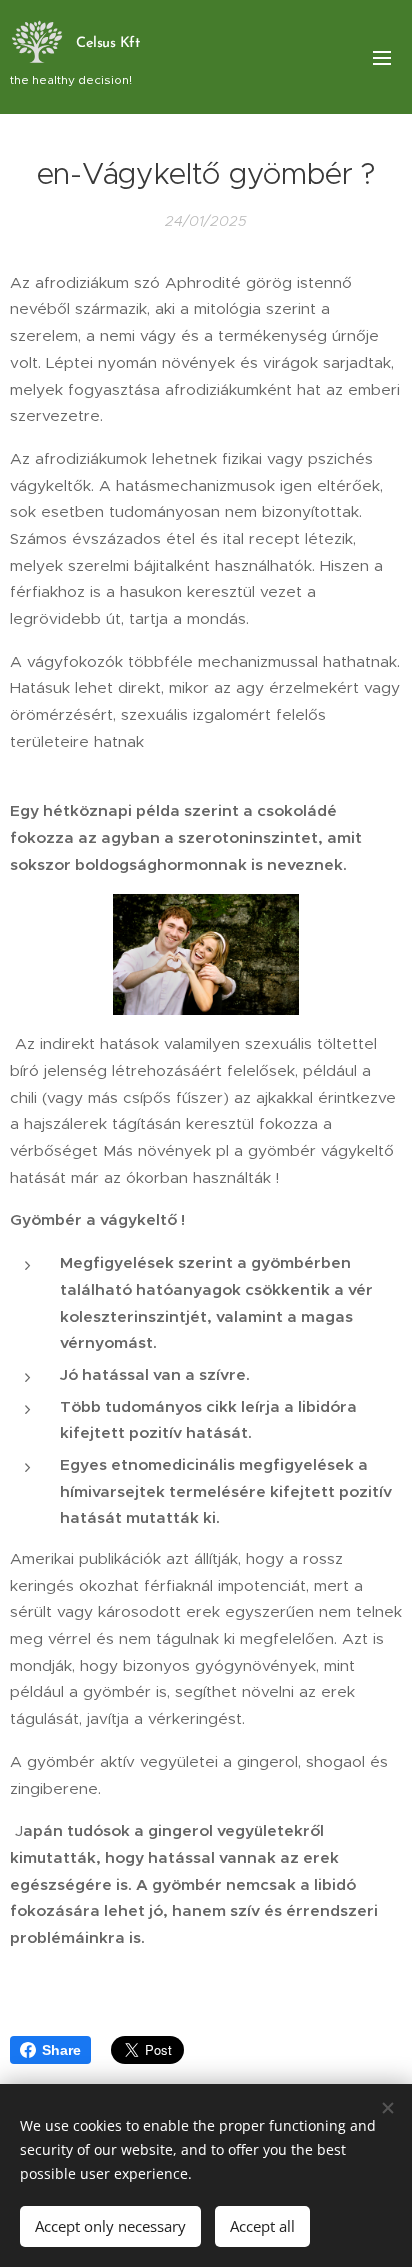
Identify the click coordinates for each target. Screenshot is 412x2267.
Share (61, 2050)
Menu (382, 57)
